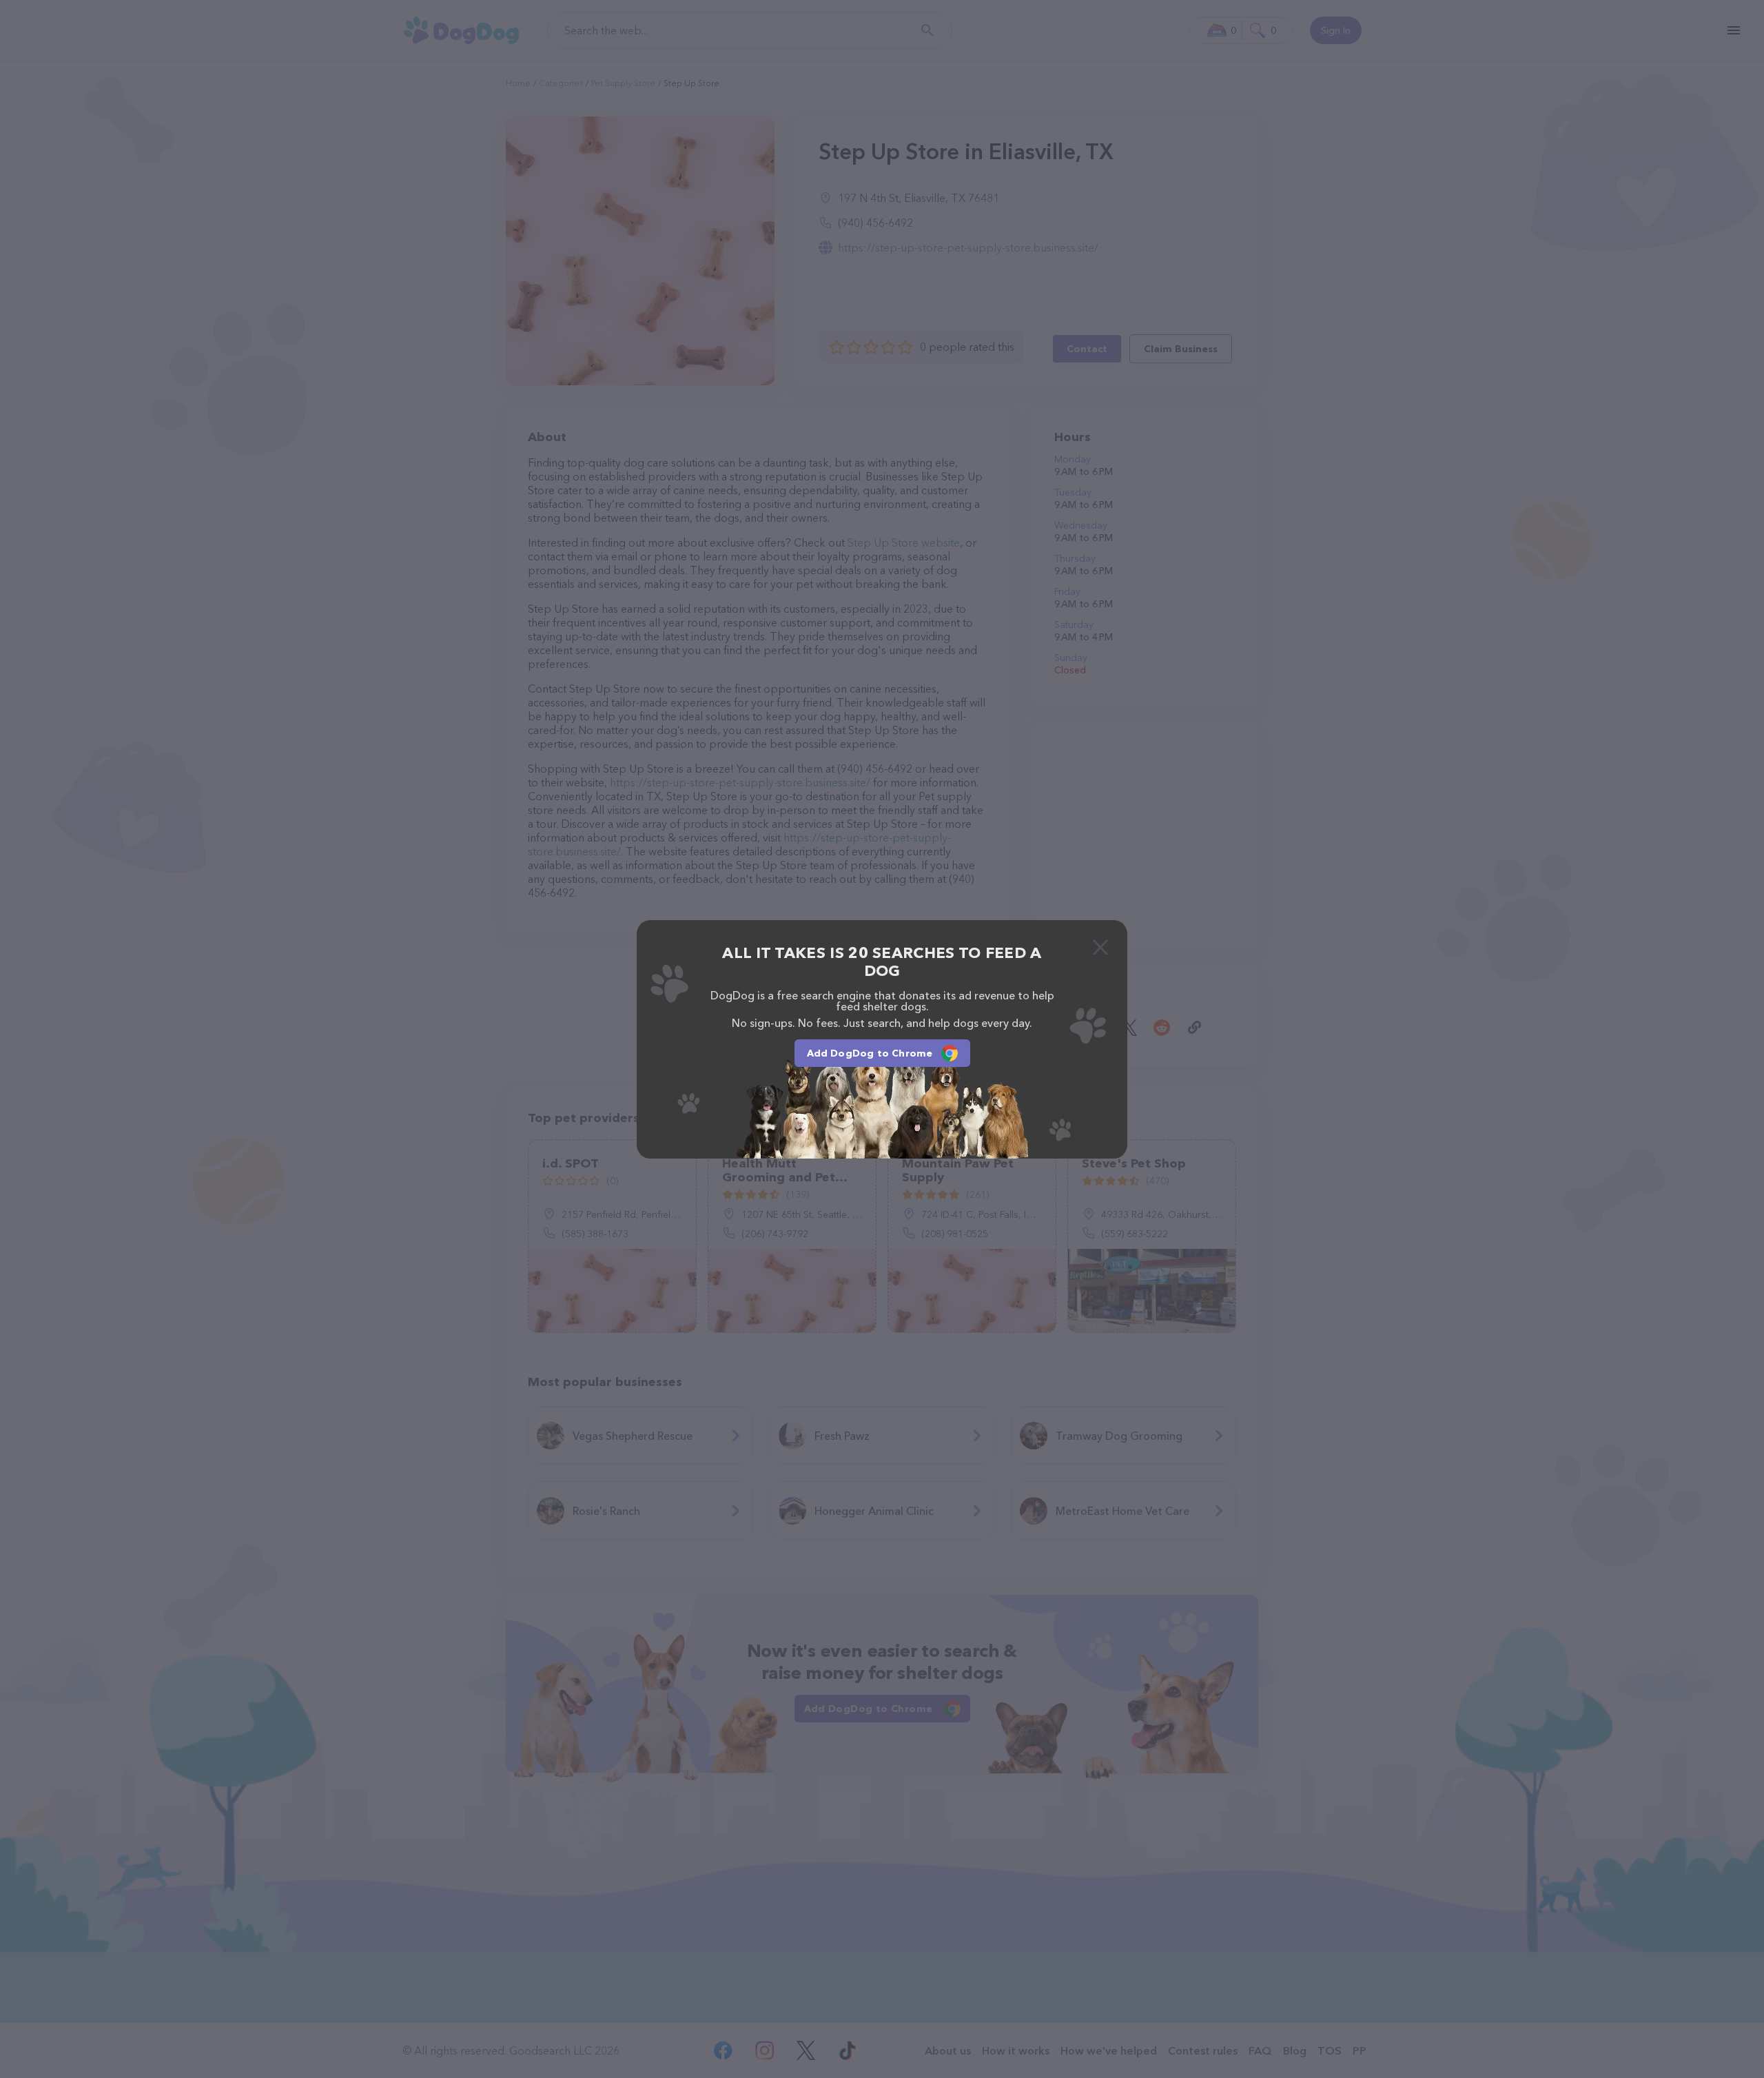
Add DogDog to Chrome (870, 1053)
